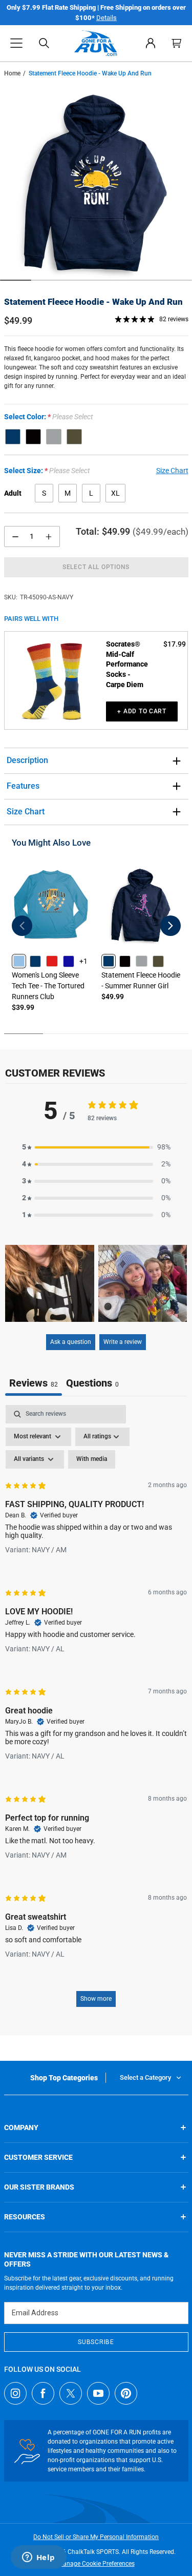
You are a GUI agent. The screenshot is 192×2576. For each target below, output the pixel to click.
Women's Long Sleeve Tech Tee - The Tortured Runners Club (48, 986)
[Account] (151, 43)
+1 (83, 961)
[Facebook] (43, 2393)
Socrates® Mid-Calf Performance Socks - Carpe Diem (127, 664)
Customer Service (38, 2157)
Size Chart (26, 812)
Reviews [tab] (34, 1383)
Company (21, 2128)
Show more (96, 1999)
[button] (16, 43)
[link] (19, 961)
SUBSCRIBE (96, 2342)
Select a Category (145, 2077)
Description (27, 760)
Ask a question (71, 1342)
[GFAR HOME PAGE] (96, 43)
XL (115, 493)
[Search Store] (44, 43)
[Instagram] (15, 2393)
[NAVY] (13, 437)
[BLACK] (33, 437)
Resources (25, 2217)
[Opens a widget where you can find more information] (38, 2558)
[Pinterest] (126, 2393)
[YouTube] (98, 2393)
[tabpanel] (96, 1711)
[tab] (92, 1384)
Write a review (123, 1342)
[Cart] (177, 43)
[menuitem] (151, 43)
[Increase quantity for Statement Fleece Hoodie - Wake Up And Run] (49, 536)
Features (23, 786)
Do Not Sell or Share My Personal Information (96, 2537)
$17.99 (175, 644)
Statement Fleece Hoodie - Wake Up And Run (93, 302)
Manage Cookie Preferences (96, 2564)
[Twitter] (71, 2393)
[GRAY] (54, 437)
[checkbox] (92, 1459)
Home (12, 73)
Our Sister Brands (39, 2187)
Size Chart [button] (172, 471)
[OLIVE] (74, 437)
